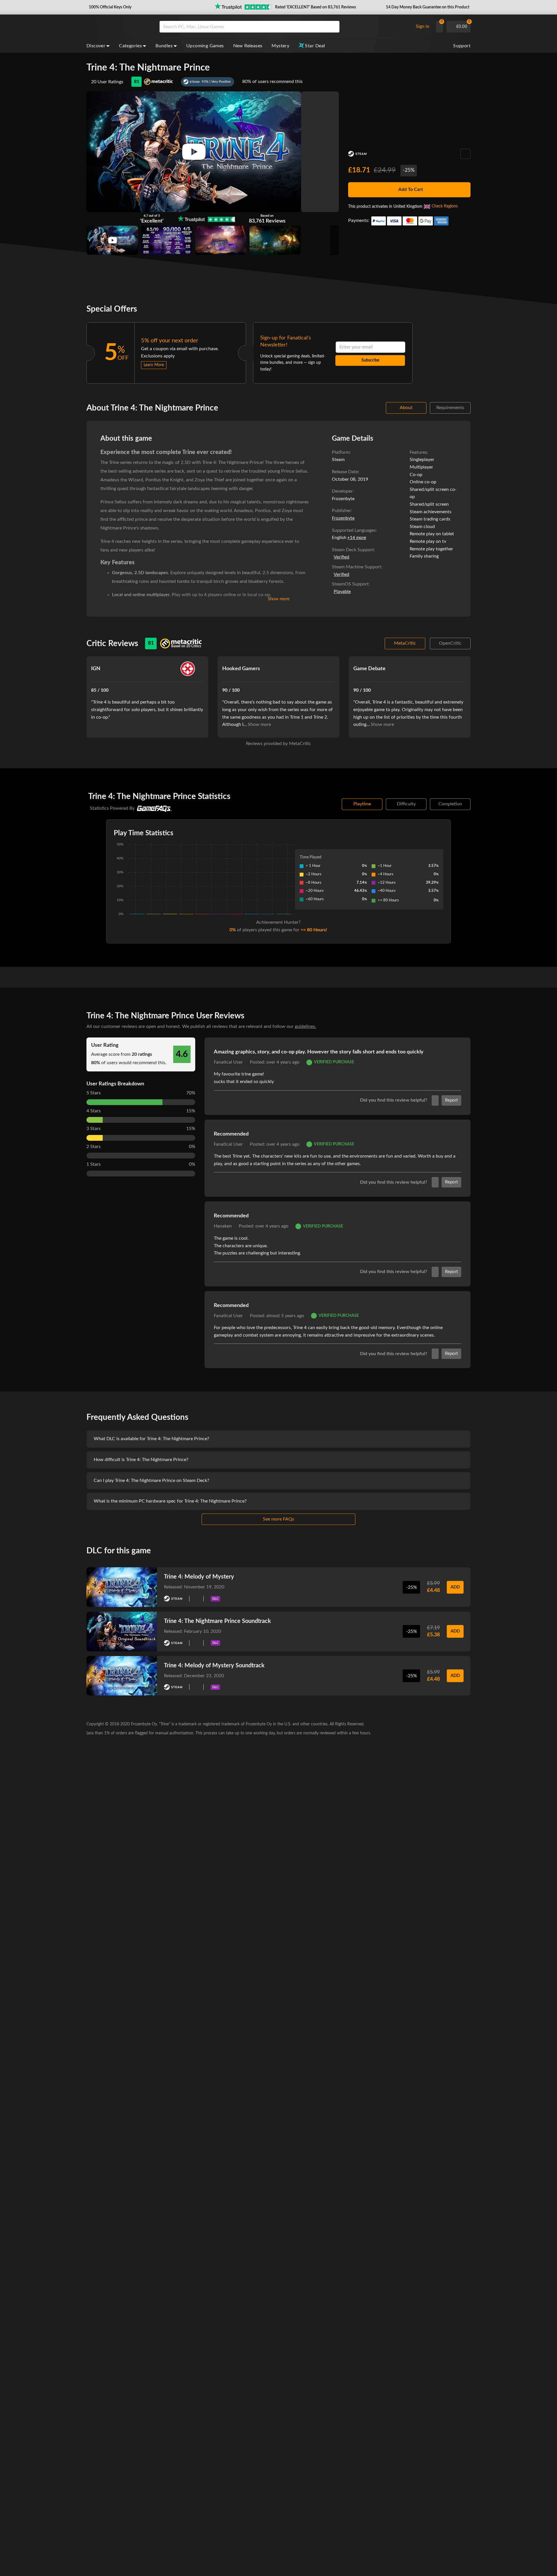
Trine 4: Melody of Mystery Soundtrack (214, 1666)
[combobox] (285, 27)
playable (342, 592)
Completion (450, 804)
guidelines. (305, 1026)
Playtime (362, 804)
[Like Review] (435, 1100)
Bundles (164, 46)
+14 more (357, 538)
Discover (96, 46)
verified (341, 557)
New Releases (248, 46)
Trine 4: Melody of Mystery (199, 1577)
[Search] (333, 27)
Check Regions (445, 206)
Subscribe (370, 360)
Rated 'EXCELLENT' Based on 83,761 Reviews (315, 7)
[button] (110, 7)
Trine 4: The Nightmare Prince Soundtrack (217, 1621)
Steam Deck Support (353, 550)
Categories (130, 46)
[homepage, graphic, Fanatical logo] (118, 27)
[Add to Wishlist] (465, 154)
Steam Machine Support (357, 567)
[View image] (112, 240)
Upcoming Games (205, 46)
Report (451, 1100)
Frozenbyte (343, 518)
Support (462, 46)
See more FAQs (278, 1519)
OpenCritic (450, 643)
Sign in (423, 26)
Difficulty (406, 804)
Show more (279, 599)
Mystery (280, 46)
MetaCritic (405, 643)
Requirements (450, 408)
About (406, 408)
